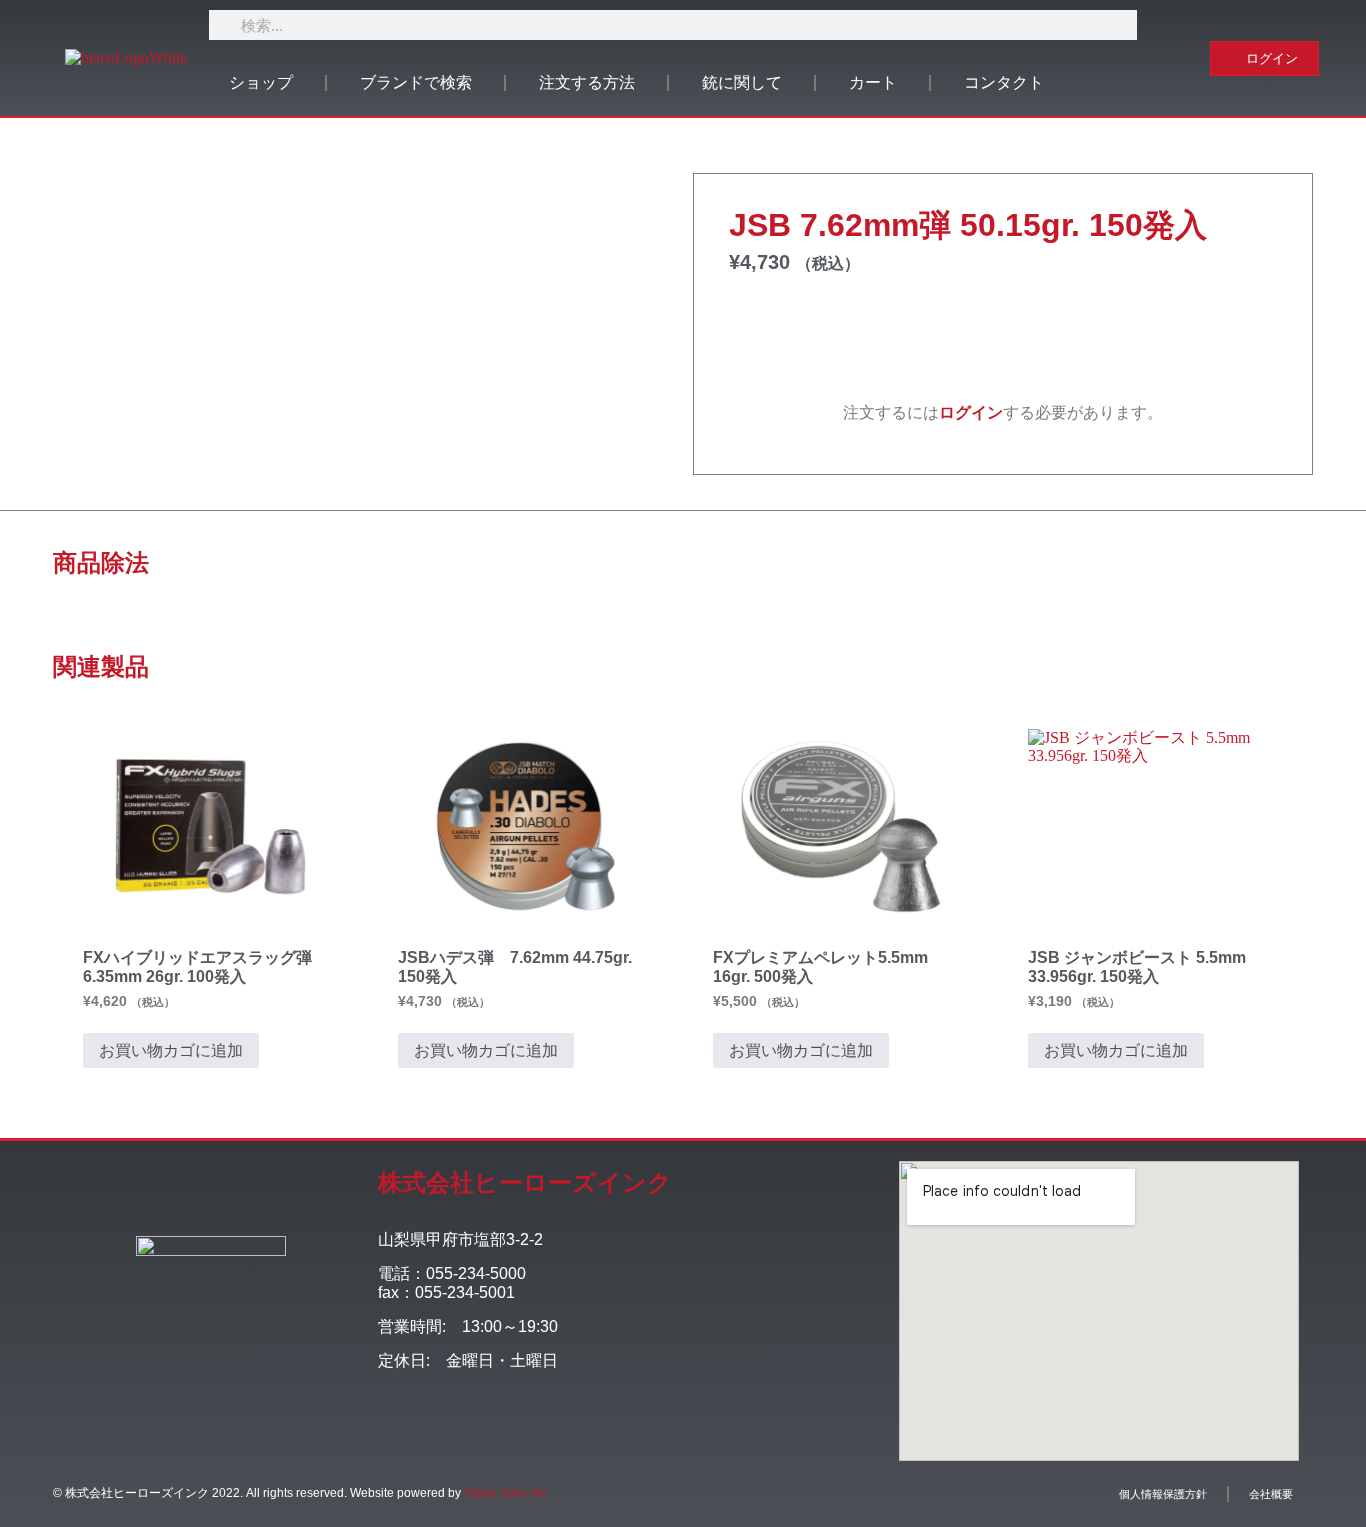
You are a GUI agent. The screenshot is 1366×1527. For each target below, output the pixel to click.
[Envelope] (580, 1429)
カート (873, 82)
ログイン (971, 412)
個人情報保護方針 (1163, 1494)
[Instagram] (490, 1429)
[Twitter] (445, 1429)
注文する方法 (587, 82)
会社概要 (1271, 1494)
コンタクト (1004, 82)
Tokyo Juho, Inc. (507, 1493)
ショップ (261, 82)
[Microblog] (535, 1429)
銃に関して (742, 82)
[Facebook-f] (400, 1429)
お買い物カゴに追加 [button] (171, 1050)
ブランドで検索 (416, 82)
